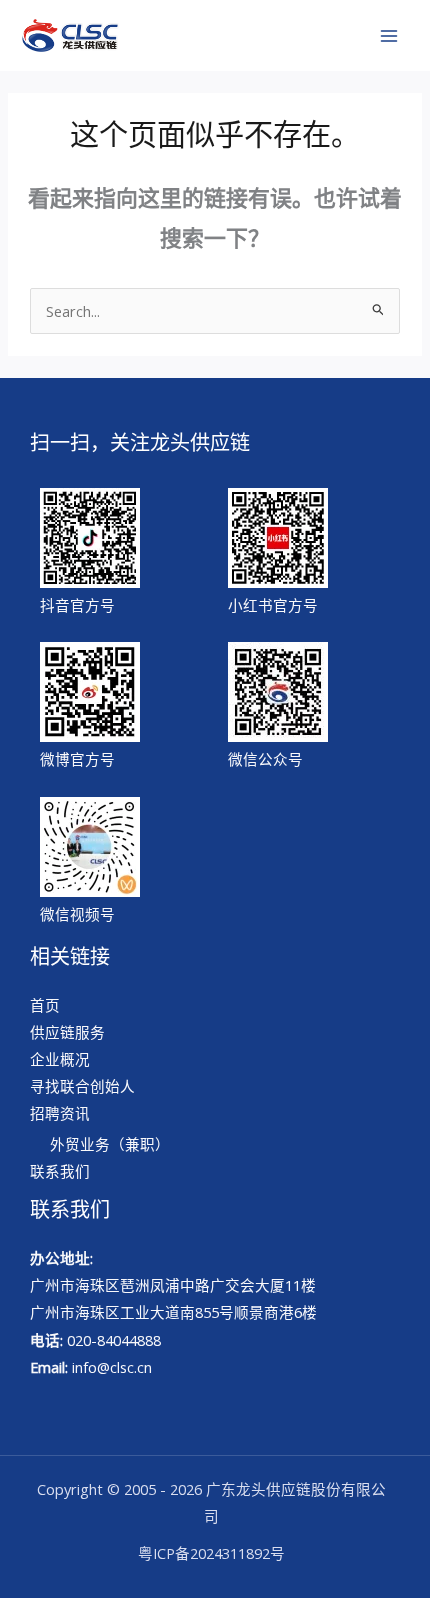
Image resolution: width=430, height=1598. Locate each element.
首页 (45, 1005)
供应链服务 (67, 1032)
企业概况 (60, 1059)
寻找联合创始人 (82, 1086)
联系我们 (60, 1171)
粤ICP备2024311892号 (211, 1553)
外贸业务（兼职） (110, 1144)
